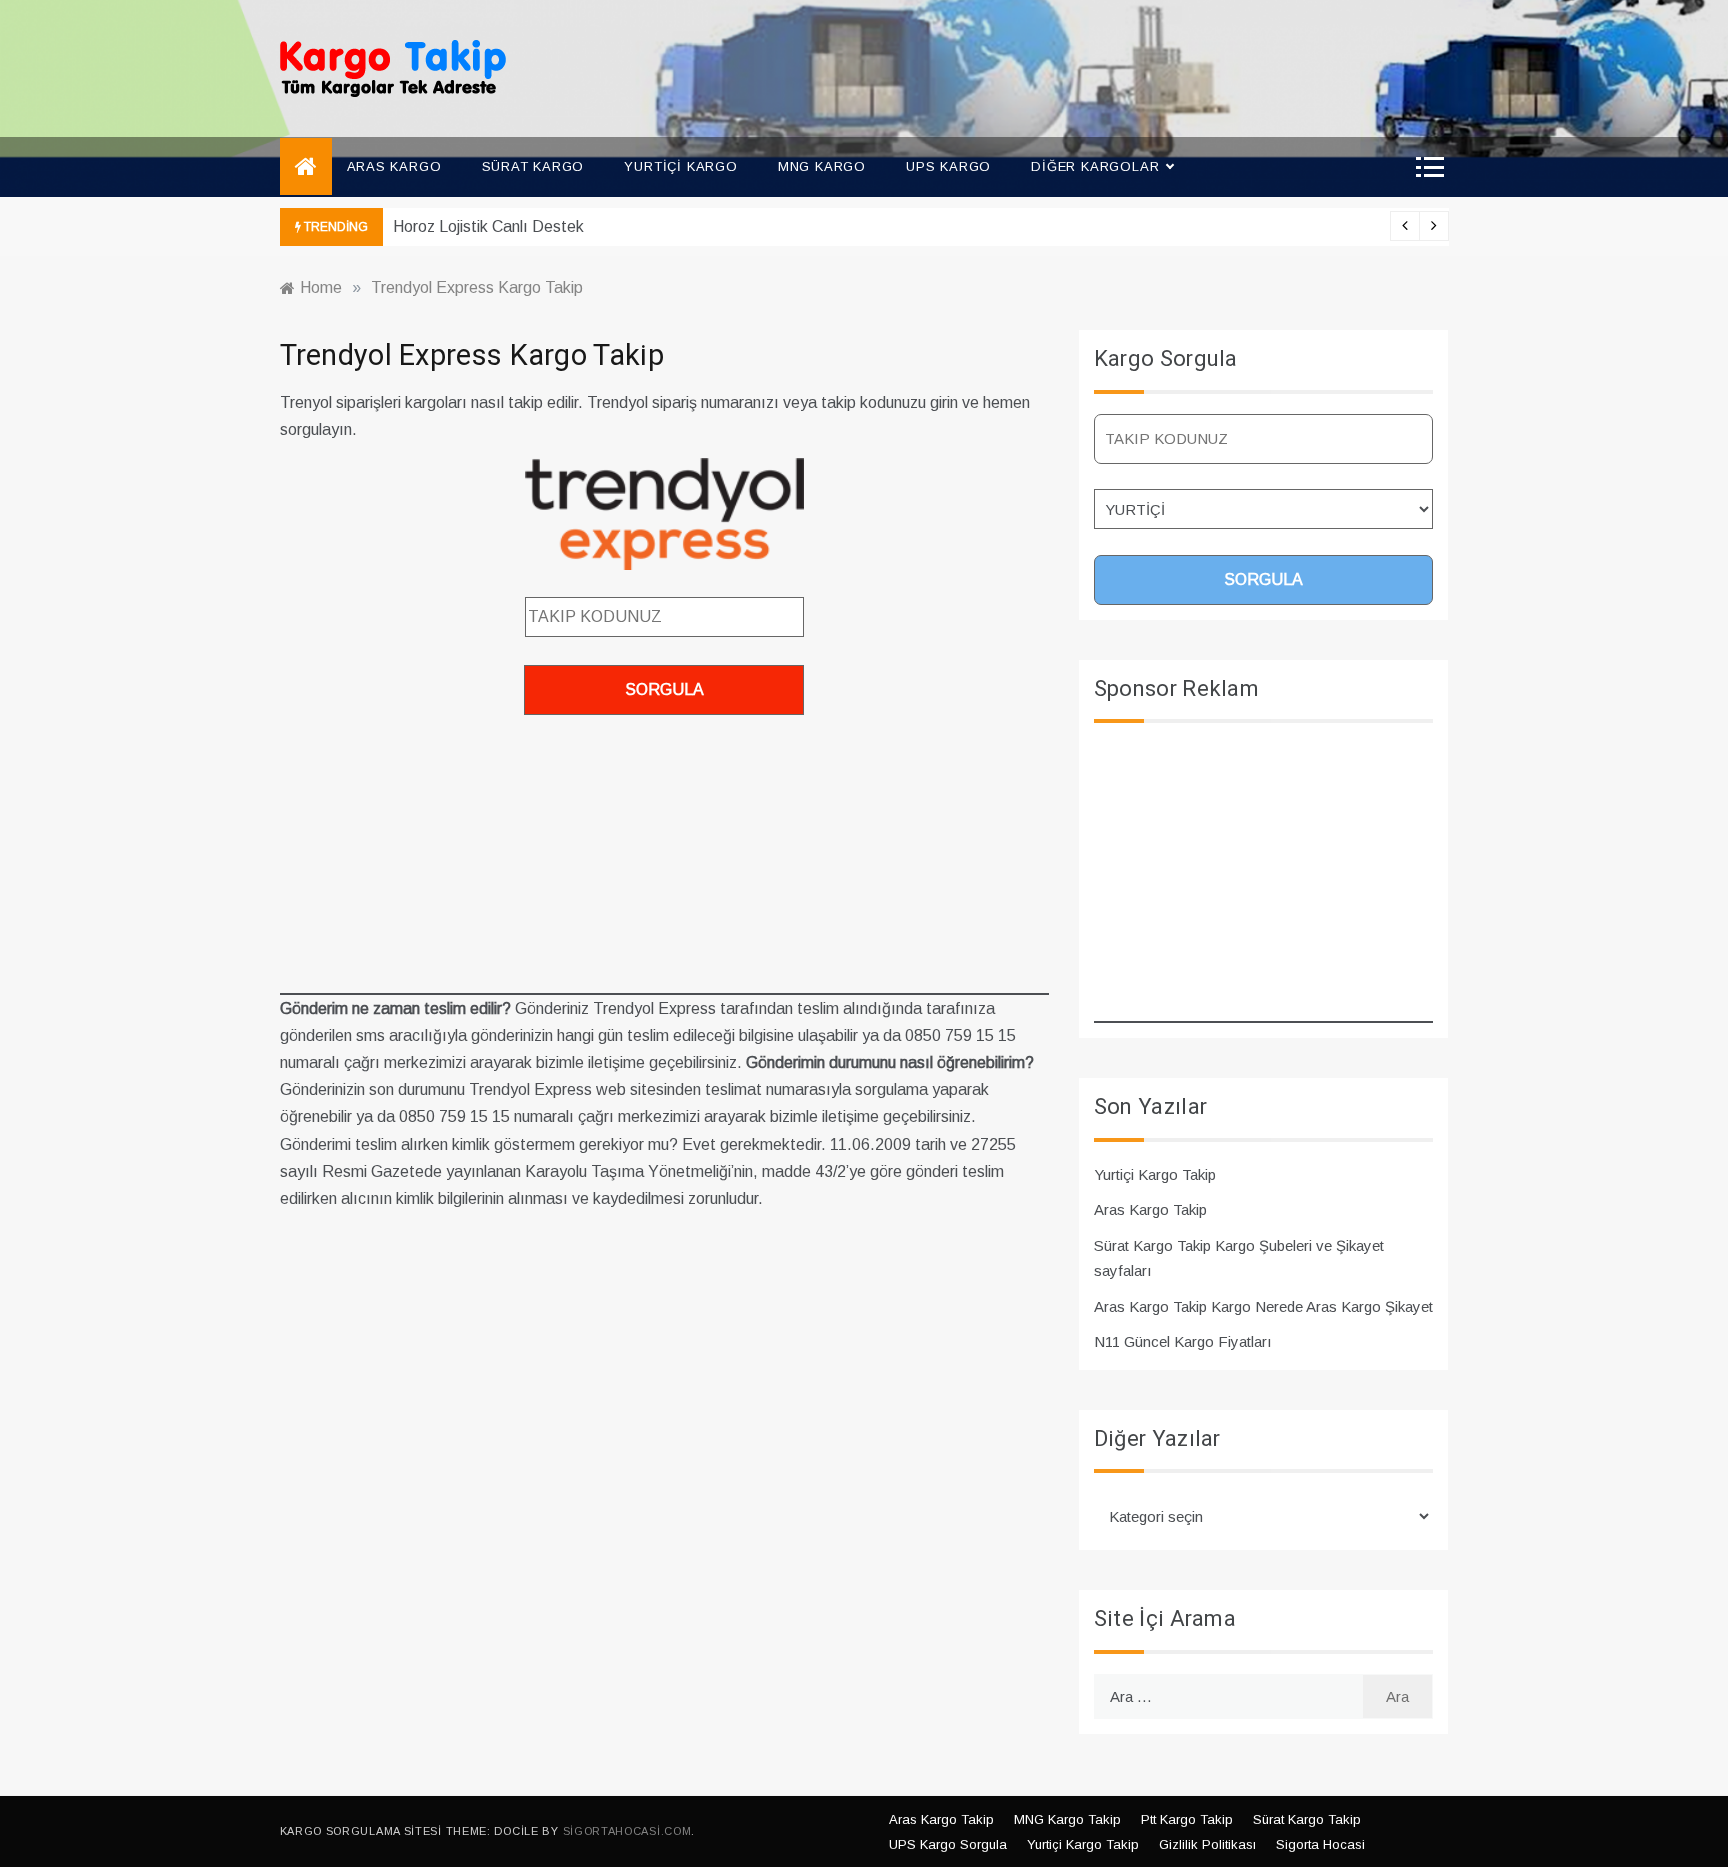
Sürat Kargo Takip (1307, 1819)
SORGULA (664, 689)
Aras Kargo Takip (1150, 1209)
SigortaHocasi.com (627, 1831)
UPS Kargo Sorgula (948, 1844)
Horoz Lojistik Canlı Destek (488, 226)
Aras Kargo (394, 166)
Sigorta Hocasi (1320, 1844)
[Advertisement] (664, 855)
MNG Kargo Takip (1067, 1819)
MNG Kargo (822, 166)
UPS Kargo (948, 166)
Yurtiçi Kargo (680, 166)
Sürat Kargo (533, 166)
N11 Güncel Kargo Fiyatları (1183, 1341)
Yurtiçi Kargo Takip (1155, 1174)
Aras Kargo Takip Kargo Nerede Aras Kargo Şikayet (1263, 1306)
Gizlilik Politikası (1207, 1844)
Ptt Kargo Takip (1187, 1819)
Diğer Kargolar (1095, 166)
